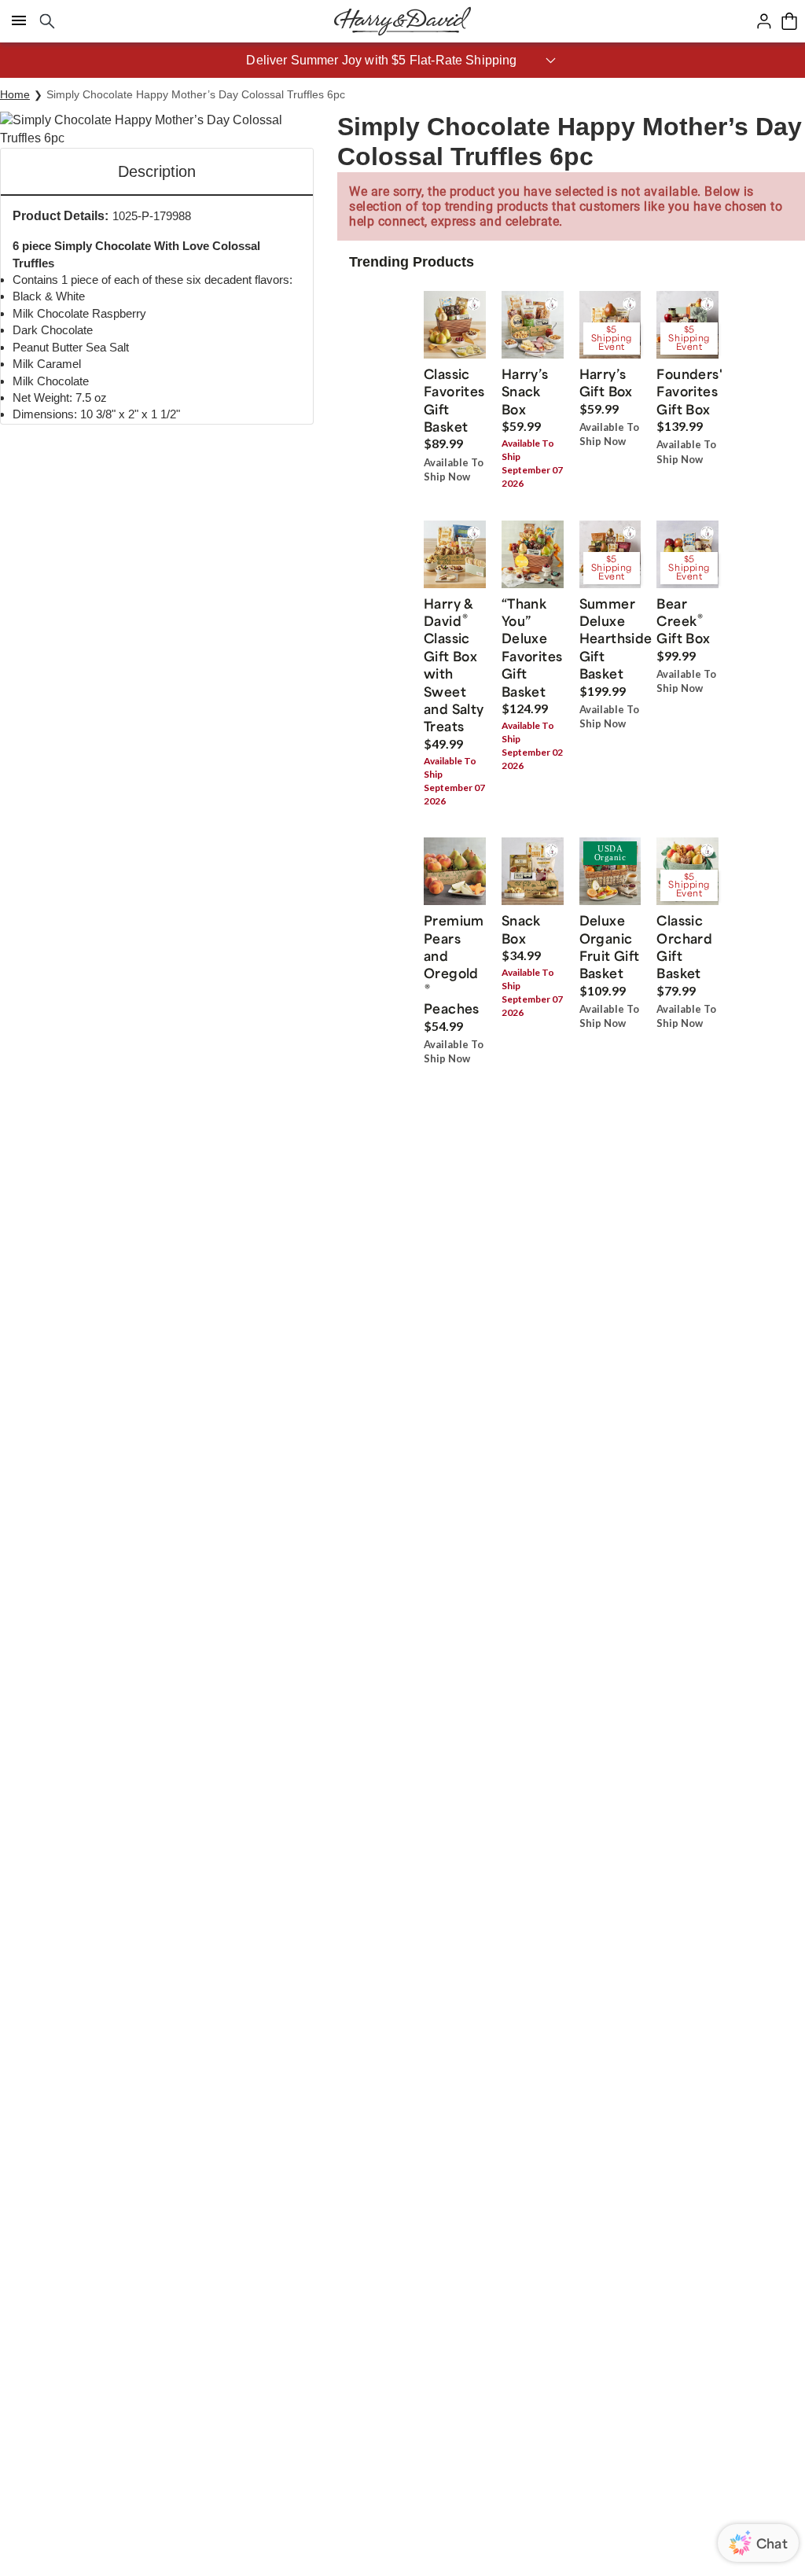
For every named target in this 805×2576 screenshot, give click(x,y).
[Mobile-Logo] (402, 21)
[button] (402, 60)
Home (15, 94)
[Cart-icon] (789, 21)
